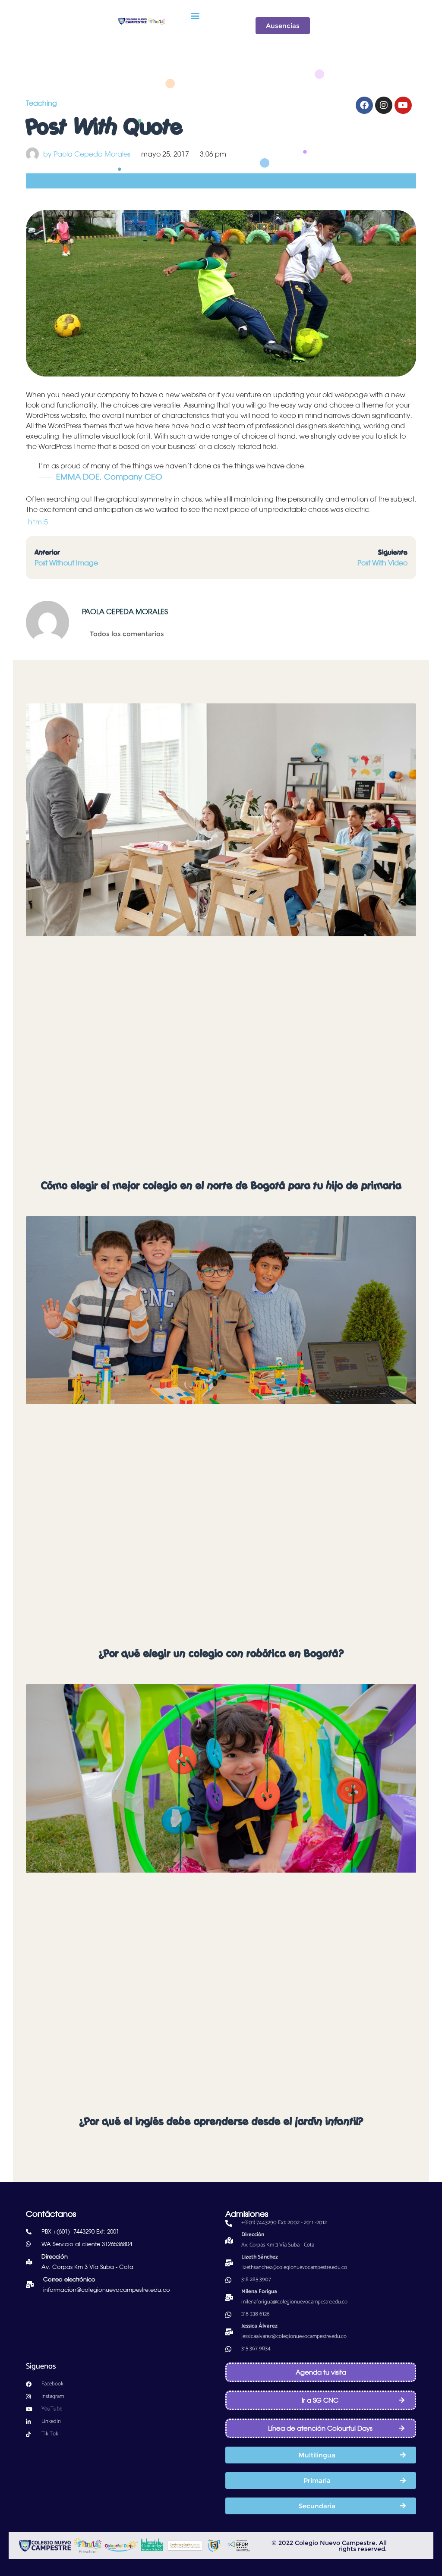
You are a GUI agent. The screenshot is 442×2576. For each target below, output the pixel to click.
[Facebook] (364, 105)
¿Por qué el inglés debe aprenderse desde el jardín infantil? (221, 2121)
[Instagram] (384, 105)
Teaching (41, 103)
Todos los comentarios (127, 634)
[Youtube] (403, 105)
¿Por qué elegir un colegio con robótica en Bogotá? (221, 1654)
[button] (195, 15)
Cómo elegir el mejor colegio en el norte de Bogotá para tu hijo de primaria (221, 1186)
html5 (38, 522)
